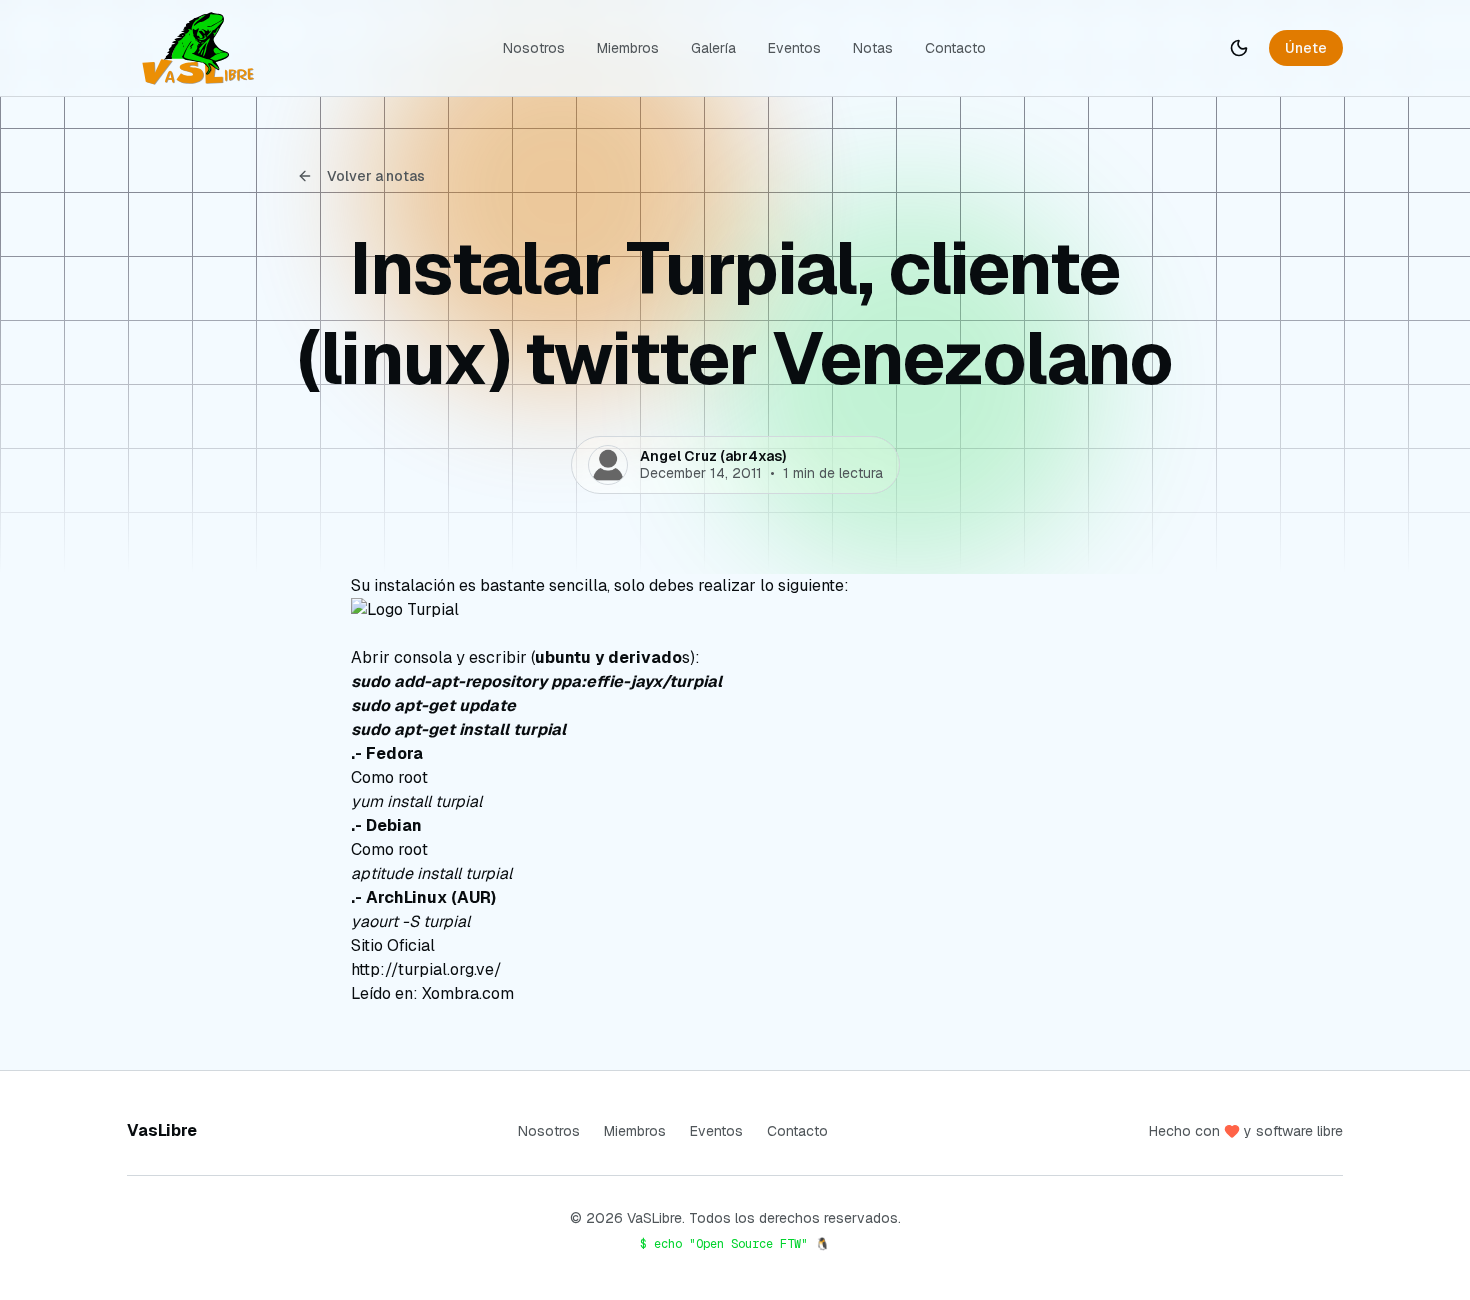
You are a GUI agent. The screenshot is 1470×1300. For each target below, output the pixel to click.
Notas (873, 48)
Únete (1306, 48)
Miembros (628, 48)
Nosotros (534, 48)
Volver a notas (376, 176)
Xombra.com (468, 993)
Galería (713, 48)
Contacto (955, 48)
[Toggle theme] (1239, 48)
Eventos (794, 48)
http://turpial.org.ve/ (426, 969)
